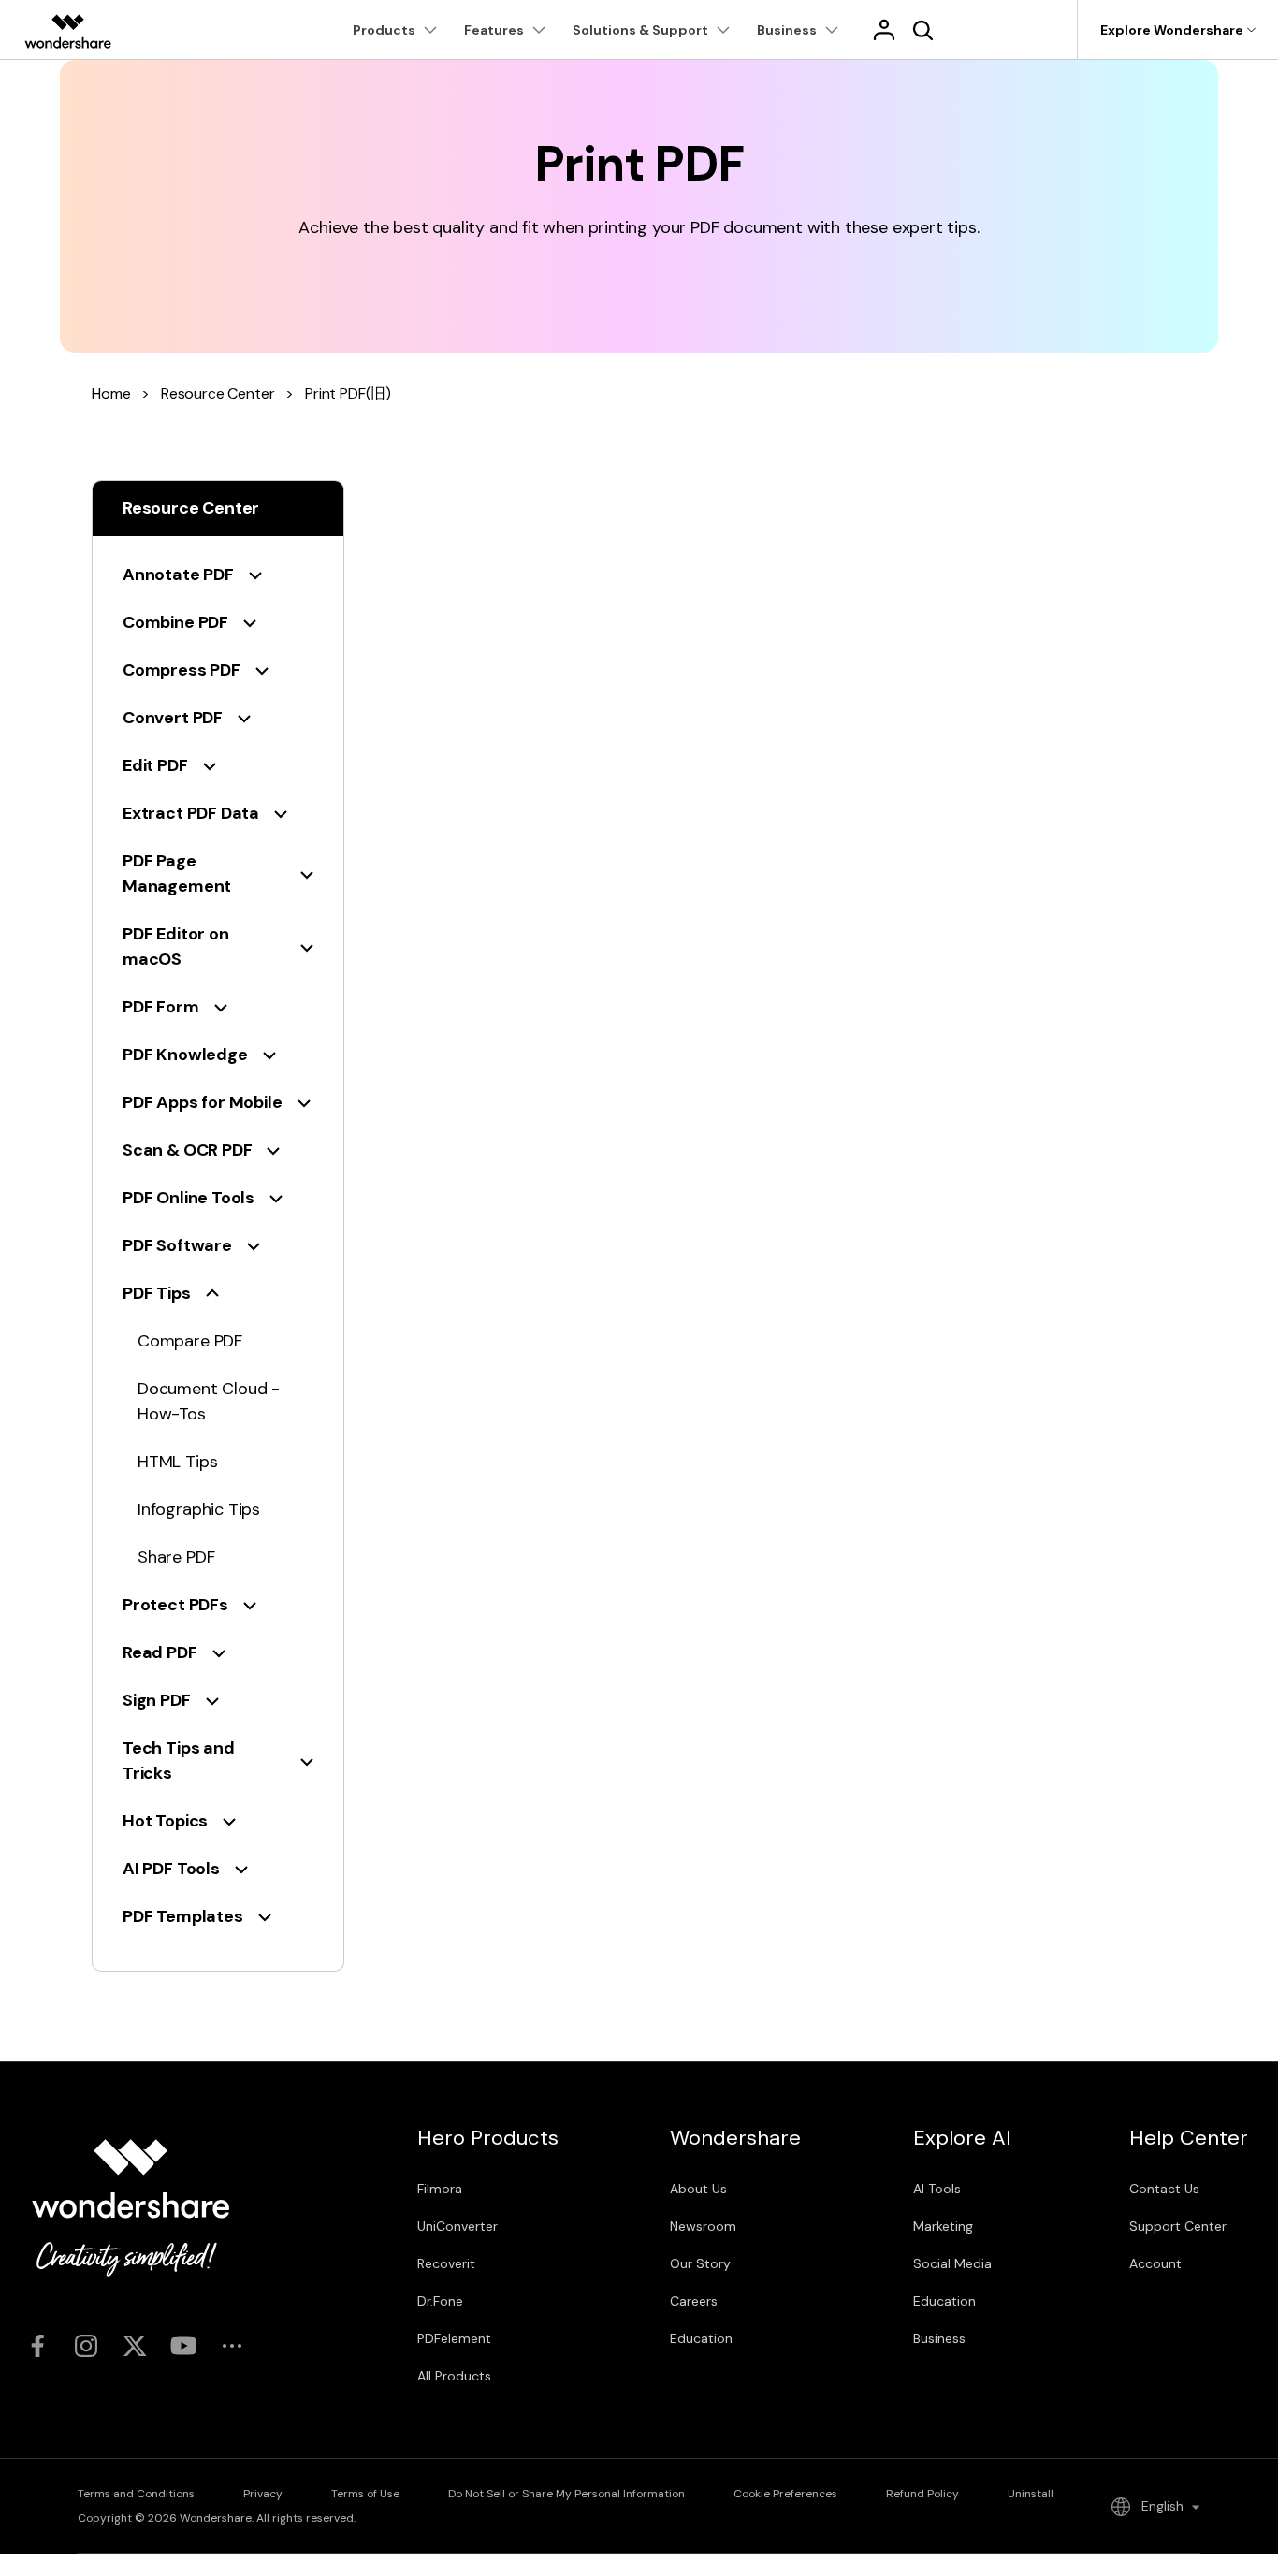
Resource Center (218, 393)
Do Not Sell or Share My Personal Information (566, 2494)
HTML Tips (177, 1462)
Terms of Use (365, 2494)
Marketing (943, 2226)
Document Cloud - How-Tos (209, 1401)
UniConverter (457, 2226)
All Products (454, 2376)
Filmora (440, 2189)
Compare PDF (190, 1341)
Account (1155, 2263)
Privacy (263, 2494)
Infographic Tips (199, 1509)
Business (939, 2338)
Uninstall (1031, 2494)
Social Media (952, 2263)
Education (701, 2338)
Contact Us (1164, 2189)
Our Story (700, 2263)
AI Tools (937, 2189)
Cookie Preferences (785, 2494)
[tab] (218, 575)
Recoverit (446, 2263)
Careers (694, 2301)
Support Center (1178, 2226)
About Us (698, 2189)
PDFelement (454, 2338)
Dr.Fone (440, 2301)
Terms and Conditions (136, 2494)
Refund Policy (922, 2494)
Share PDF (176, 1557)
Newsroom (703, 2226)
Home (111, 393)
